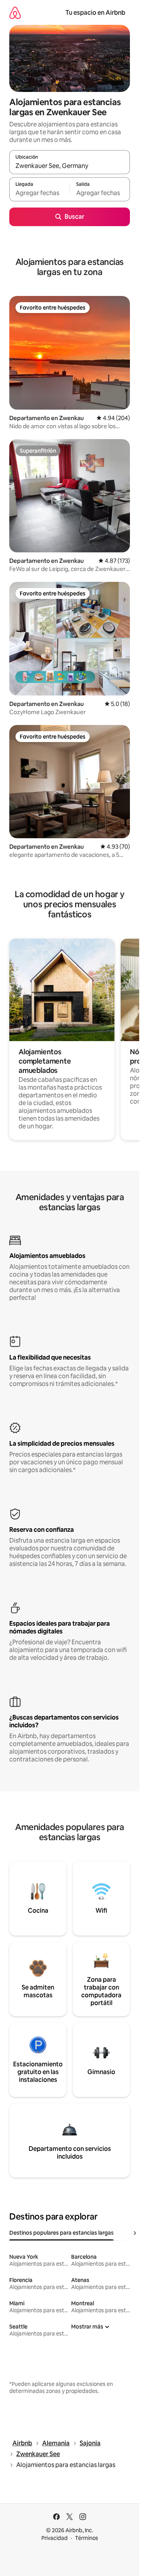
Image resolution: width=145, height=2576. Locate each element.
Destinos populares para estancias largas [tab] (61, 2233)
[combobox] (70, 166)
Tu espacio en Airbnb (95, 13)
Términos (87, 2538)
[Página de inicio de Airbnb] (15, 13)
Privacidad (55, 2538)
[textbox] (39, 193)
